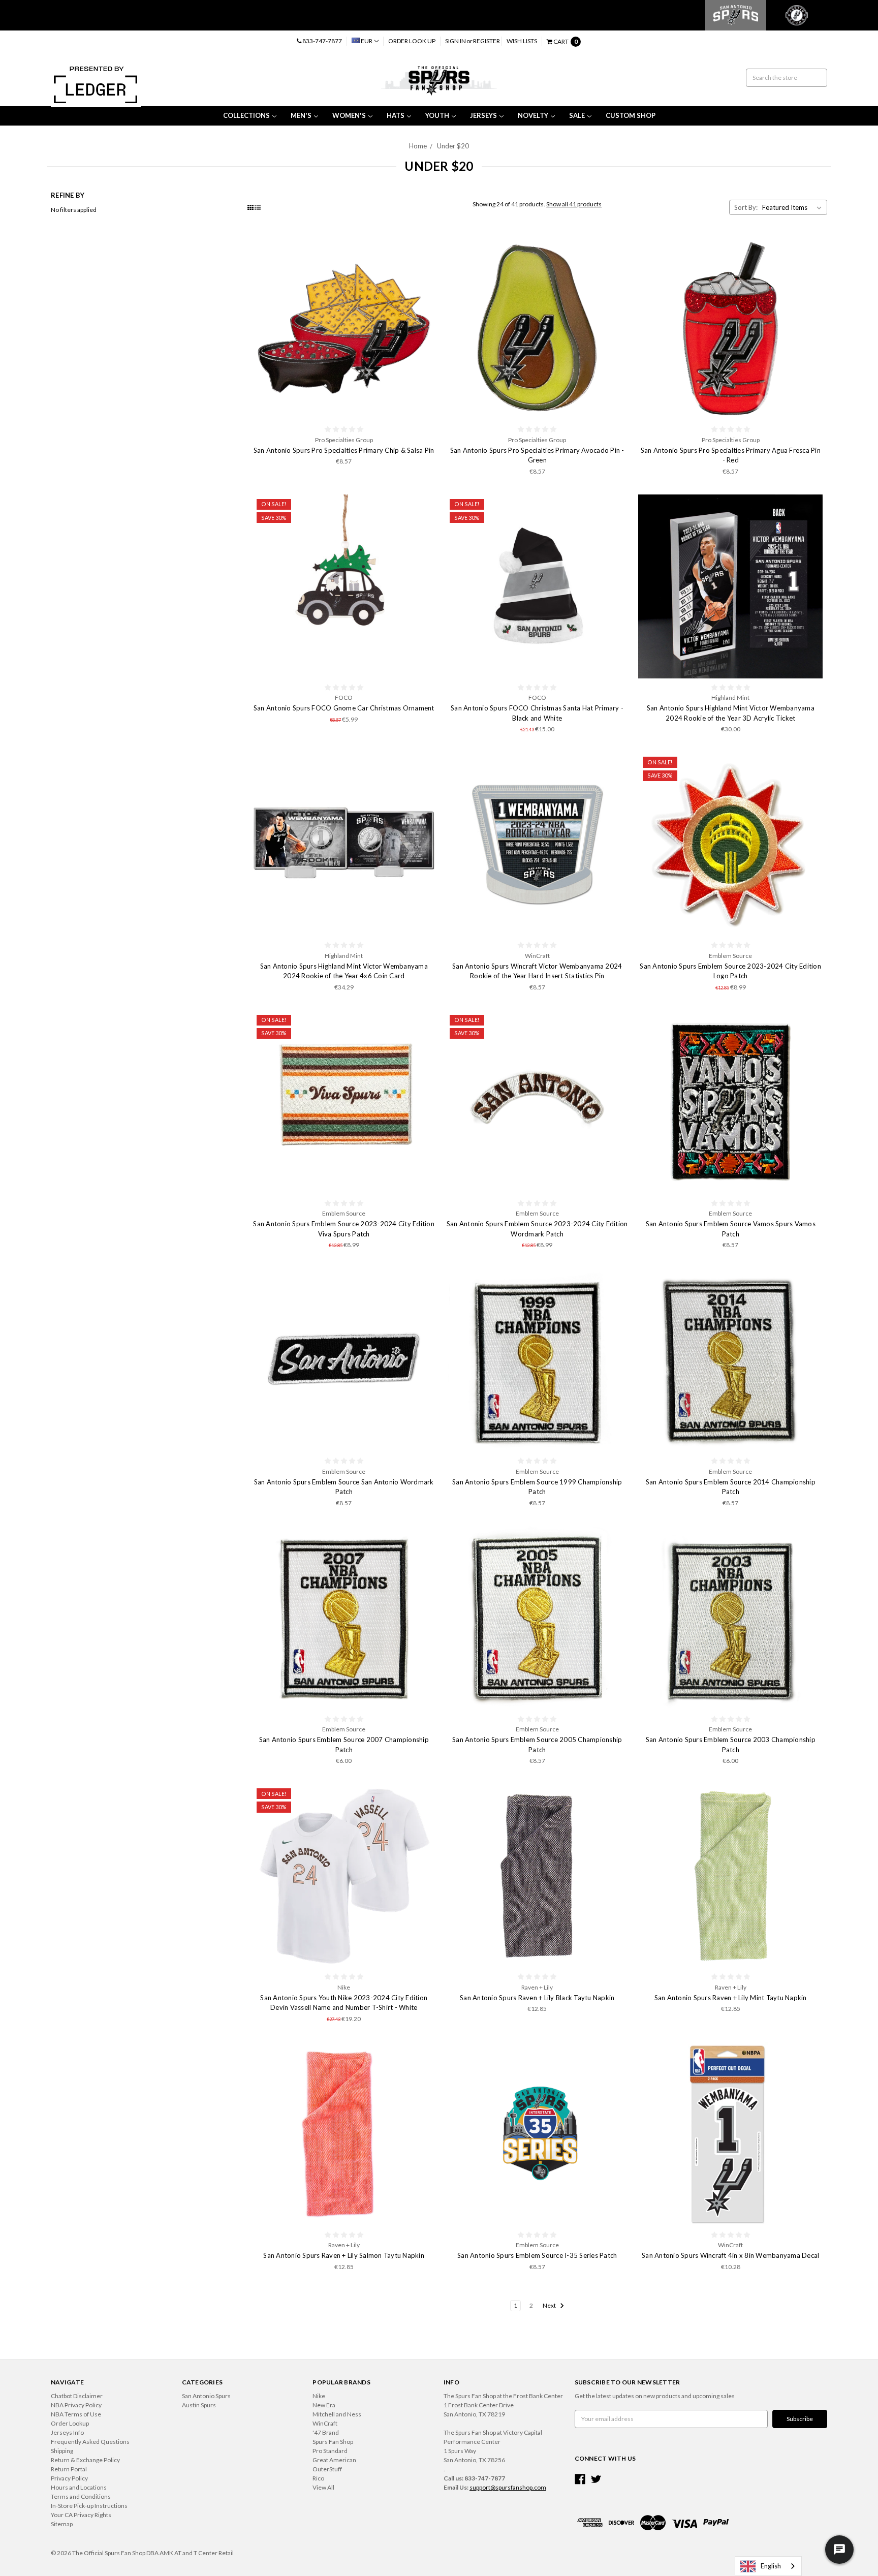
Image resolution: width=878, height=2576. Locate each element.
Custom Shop (631, 115)
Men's (301, 115)
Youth (437, 115)
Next (550, 2305)
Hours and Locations (79, 2487)
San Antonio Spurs (206, 2396)
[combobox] (768, 2566)
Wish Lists (522, 41)
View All (323, 2487)
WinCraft (325, 2423)
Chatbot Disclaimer (77, 2396)
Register (487, 41)
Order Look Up (412, 41)
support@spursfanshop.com (508, 2487)
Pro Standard (330, 2451)
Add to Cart (344, 329)
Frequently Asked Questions (90, 2442)
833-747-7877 (322, 41)
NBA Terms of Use (76, 2414)
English (771, 2566)
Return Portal (69, 2469)
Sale (577, 115)
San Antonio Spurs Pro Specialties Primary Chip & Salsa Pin (344, 450)
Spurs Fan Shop (333, 2442)
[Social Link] (580, 2479)
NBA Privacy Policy (76, 2405)
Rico (318, 2478)
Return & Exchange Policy (85, 2460)
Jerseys (483, 115)
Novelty (533, 115)
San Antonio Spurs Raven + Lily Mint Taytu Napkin (731, 1998)
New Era (324, 2405)
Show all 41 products (574, 204)
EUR (367, 41)
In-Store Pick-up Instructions (89, 2506)
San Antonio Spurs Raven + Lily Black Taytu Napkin (537, 1998)
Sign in (456, 41)
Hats (396, 115)
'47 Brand (326, 2432)
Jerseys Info (67, 2432)
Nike (319, 2396)
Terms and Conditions (81, 2496)
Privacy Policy (69, 2478)
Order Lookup (70, 2423)
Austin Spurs (199, 2405)
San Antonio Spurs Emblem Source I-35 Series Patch (537, 2255)
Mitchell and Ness (337, 2414)
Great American (334, 2460)
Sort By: (746, 207)
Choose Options (344, 1876)
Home (418, 146)
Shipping (62, 2451)
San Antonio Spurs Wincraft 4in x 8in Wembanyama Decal (730, 2255)
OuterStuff (327, 2469)
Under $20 (453, 146)
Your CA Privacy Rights (81, 2515)
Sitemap (62, 2524)
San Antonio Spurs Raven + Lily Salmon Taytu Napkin (344, 2255)
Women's (349, 115)
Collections (246, 115)
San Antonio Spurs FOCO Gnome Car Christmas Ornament (344, 708)
